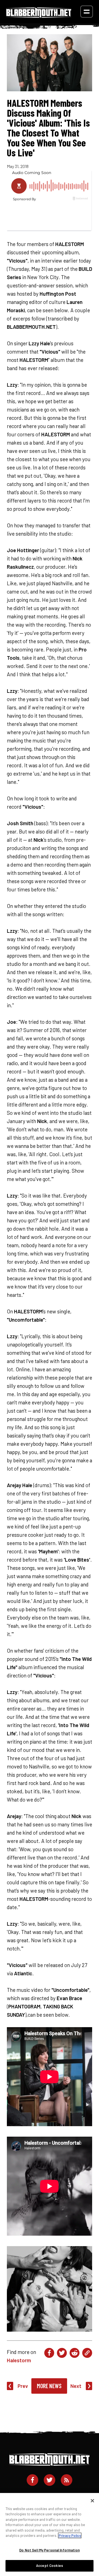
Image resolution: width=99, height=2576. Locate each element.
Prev (23, 2386)
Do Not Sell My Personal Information (50, 2550)
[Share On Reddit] (75, 2353)
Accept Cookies (50, 2566)
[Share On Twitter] (62, 2353)
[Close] (92, 2501)
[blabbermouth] (39, 16)
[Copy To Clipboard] (87, 2353)
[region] (50, 2534)
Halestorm (19, 2360)
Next (76, 2386)
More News (49, 2386)
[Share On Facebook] (49, 2353)
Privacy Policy (70, 2535)
